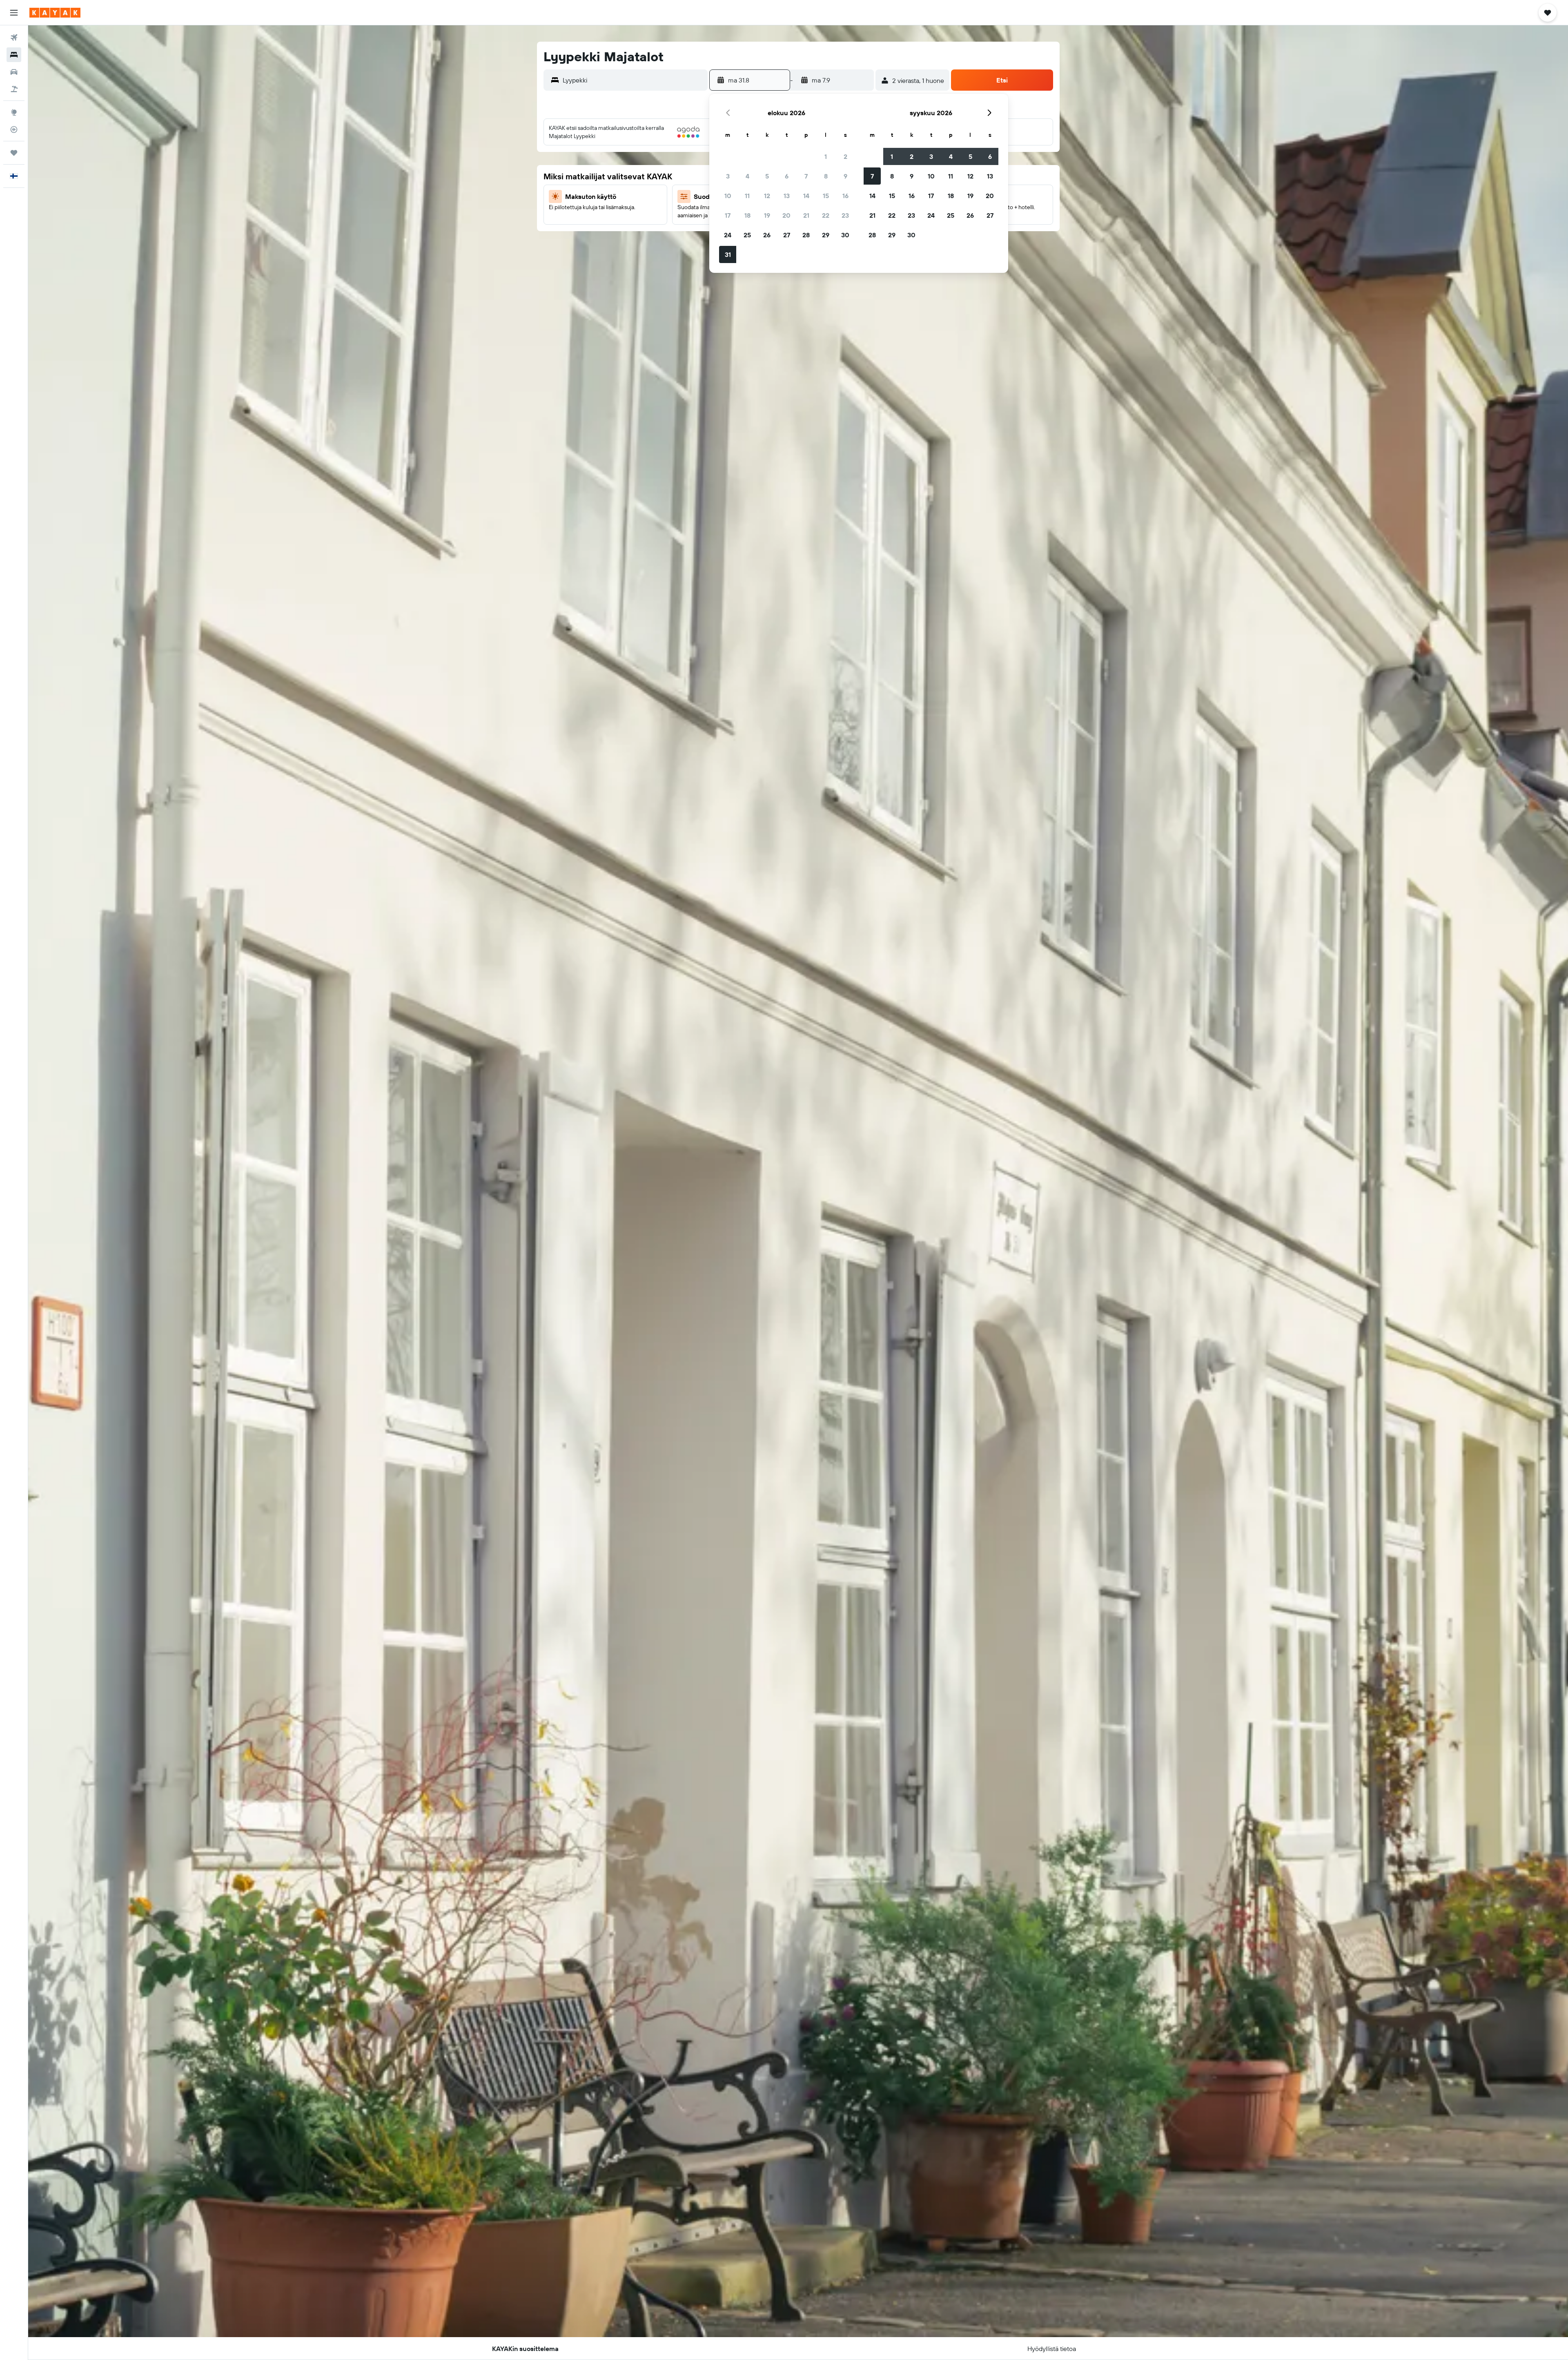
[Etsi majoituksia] (14, 55)
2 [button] (845, 156)
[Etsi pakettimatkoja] (14, 89)
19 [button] (767, 215)
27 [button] (787, 235)
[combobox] (633, 80)
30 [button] (845, 235)
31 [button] (728, 254)
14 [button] (806, 196)
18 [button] (747, 215)
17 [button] (728, 215)
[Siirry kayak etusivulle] (55, 13)
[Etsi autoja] (14, 72)
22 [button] (826, 215)
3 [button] (728, 176)
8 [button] (826, 176)
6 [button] (787, 176)
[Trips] (14, 153)
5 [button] (767, 176)
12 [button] (767, 196)
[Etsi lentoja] (14, 38)
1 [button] (826, 156)
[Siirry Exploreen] (14, 112)
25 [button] (747, 235)
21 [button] (806, 215)
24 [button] (728, 235)
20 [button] (786, 215)
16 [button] (845, 196)
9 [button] (845, 176)
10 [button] (728, 196)
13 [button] (787, 196)
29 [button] (826, 235)
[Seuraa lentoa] (14, 129)
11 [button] (747, 196)
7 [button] (806, 176)
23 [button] (845, 215)
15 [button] (826, 196)
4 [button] (747, 176)
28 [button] (806, 235)
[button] (14, 13)
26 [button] (767, 235)
